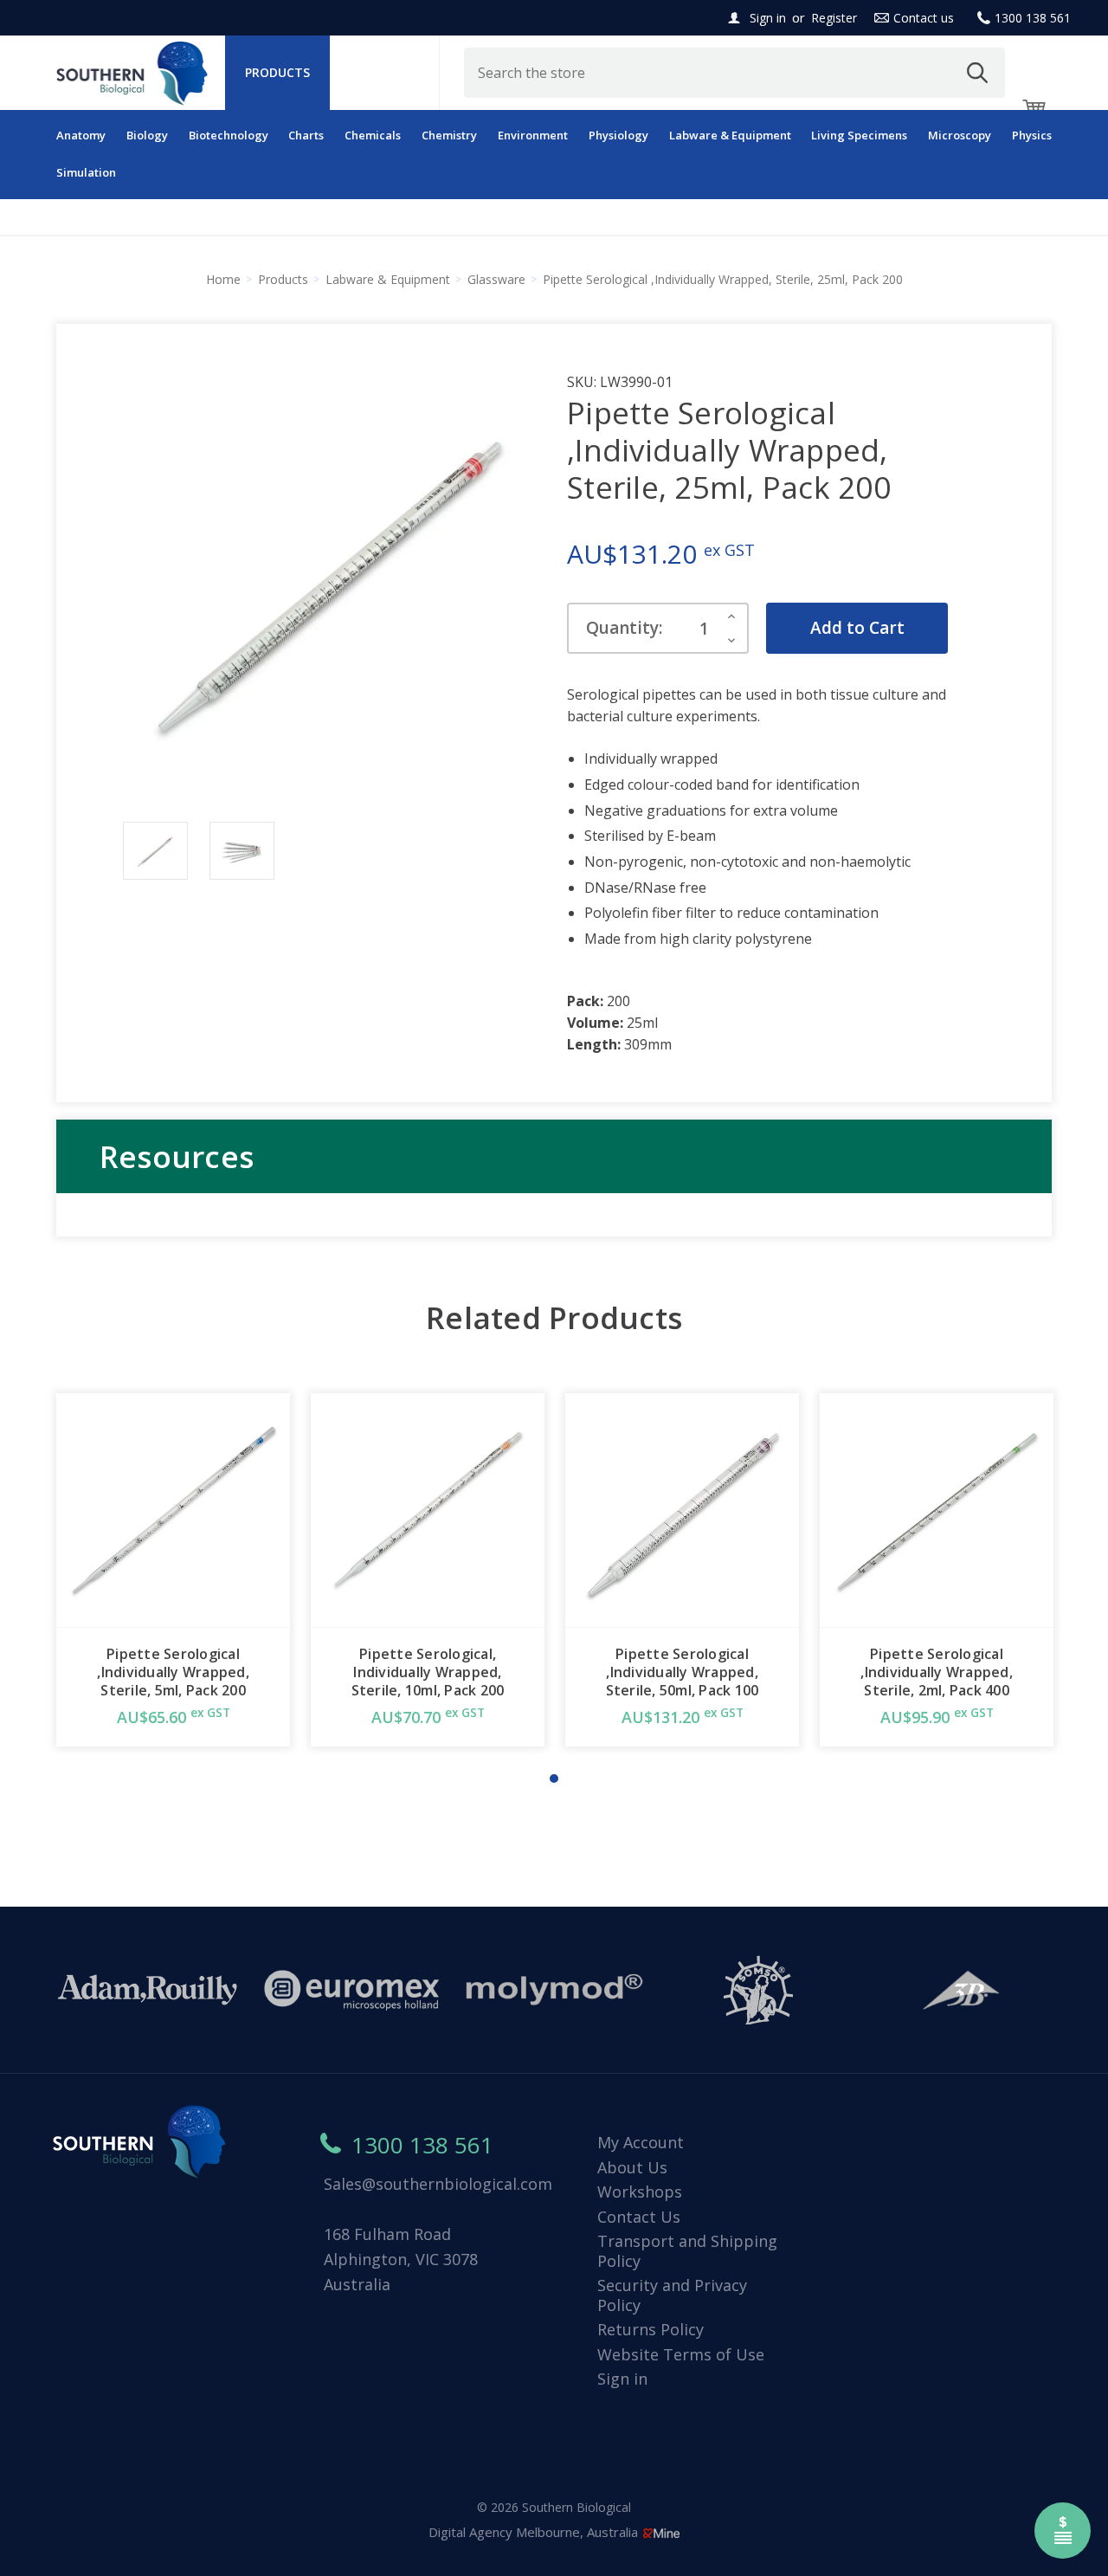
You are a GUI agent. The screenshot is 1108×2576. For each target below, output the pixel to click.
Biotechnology (229, 135)
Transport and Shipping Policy (687, 2251)
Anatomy (81, 135)
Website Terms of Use (681, 2354)
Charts (306, 135)
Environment (533, 135)
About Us (632, 2167)
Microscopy (960, 135)
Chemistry (449, 135)
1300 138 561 (1033, 18)
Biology (147, 135)
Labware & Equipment (730, 135)
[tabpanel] (173, 1570)
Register (834, 18)
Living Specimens (859, 135)
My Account (641, 2142)
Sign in (768, 18)
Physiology (618, 135)
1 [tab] (554, 1779)
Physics (1032, 135)
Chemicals (373, 135)
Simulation (86, 172)
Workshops (640, 2192)
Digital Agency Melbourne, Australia (535, 2532)
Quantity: (624, 628)
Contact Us (639, 2217)
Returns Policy (651, 2329)
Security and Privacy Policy (672, 2295)
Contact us (924, 18)
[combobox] (735, 73)
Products (277, 72)
